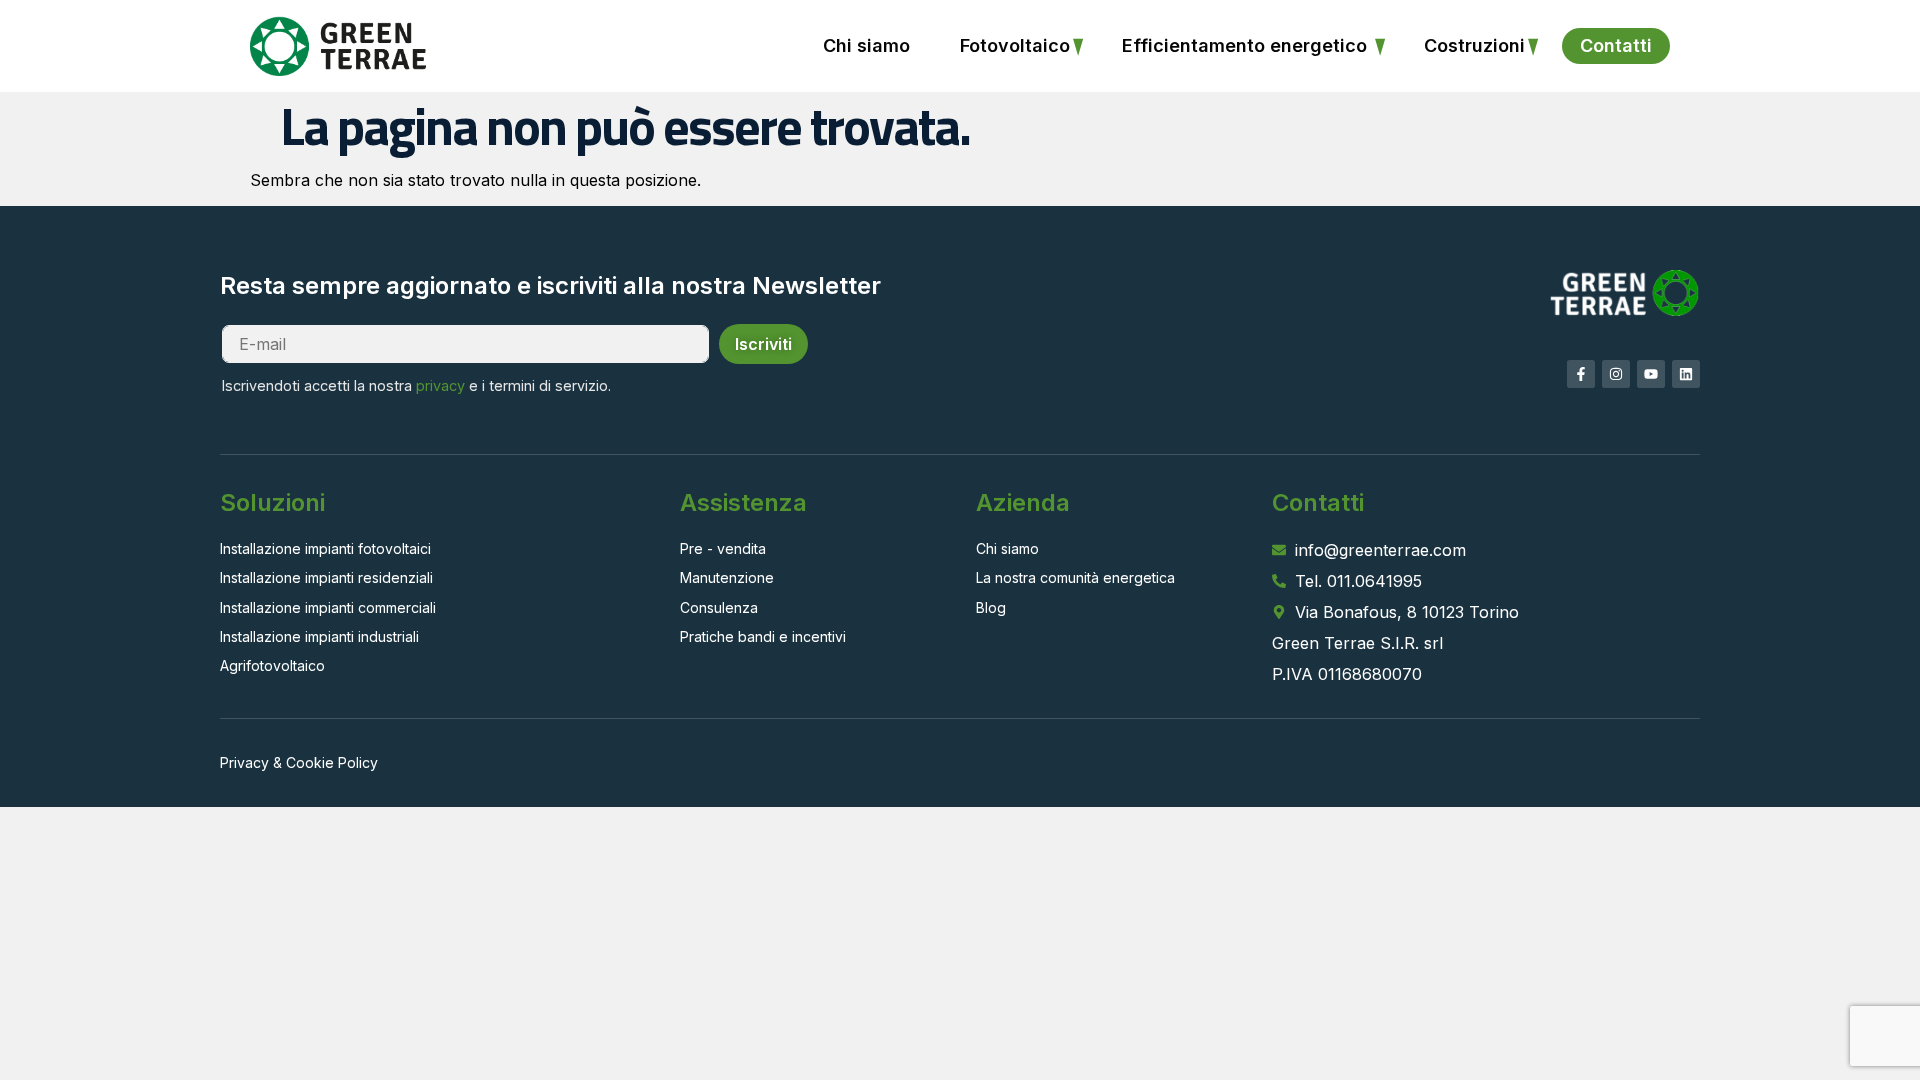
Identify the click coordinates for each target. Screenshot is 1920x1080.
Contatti (1616, 45)
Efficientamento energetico (1247, 45)
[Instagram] (1616, 374)
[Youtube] (1651, 374)
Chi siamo (866, 45)
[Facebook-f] (1581, 374)
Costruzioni (1474, 45)
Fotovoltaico (1015, 45)
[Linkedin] (1686, 374)
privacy (440, 385)
